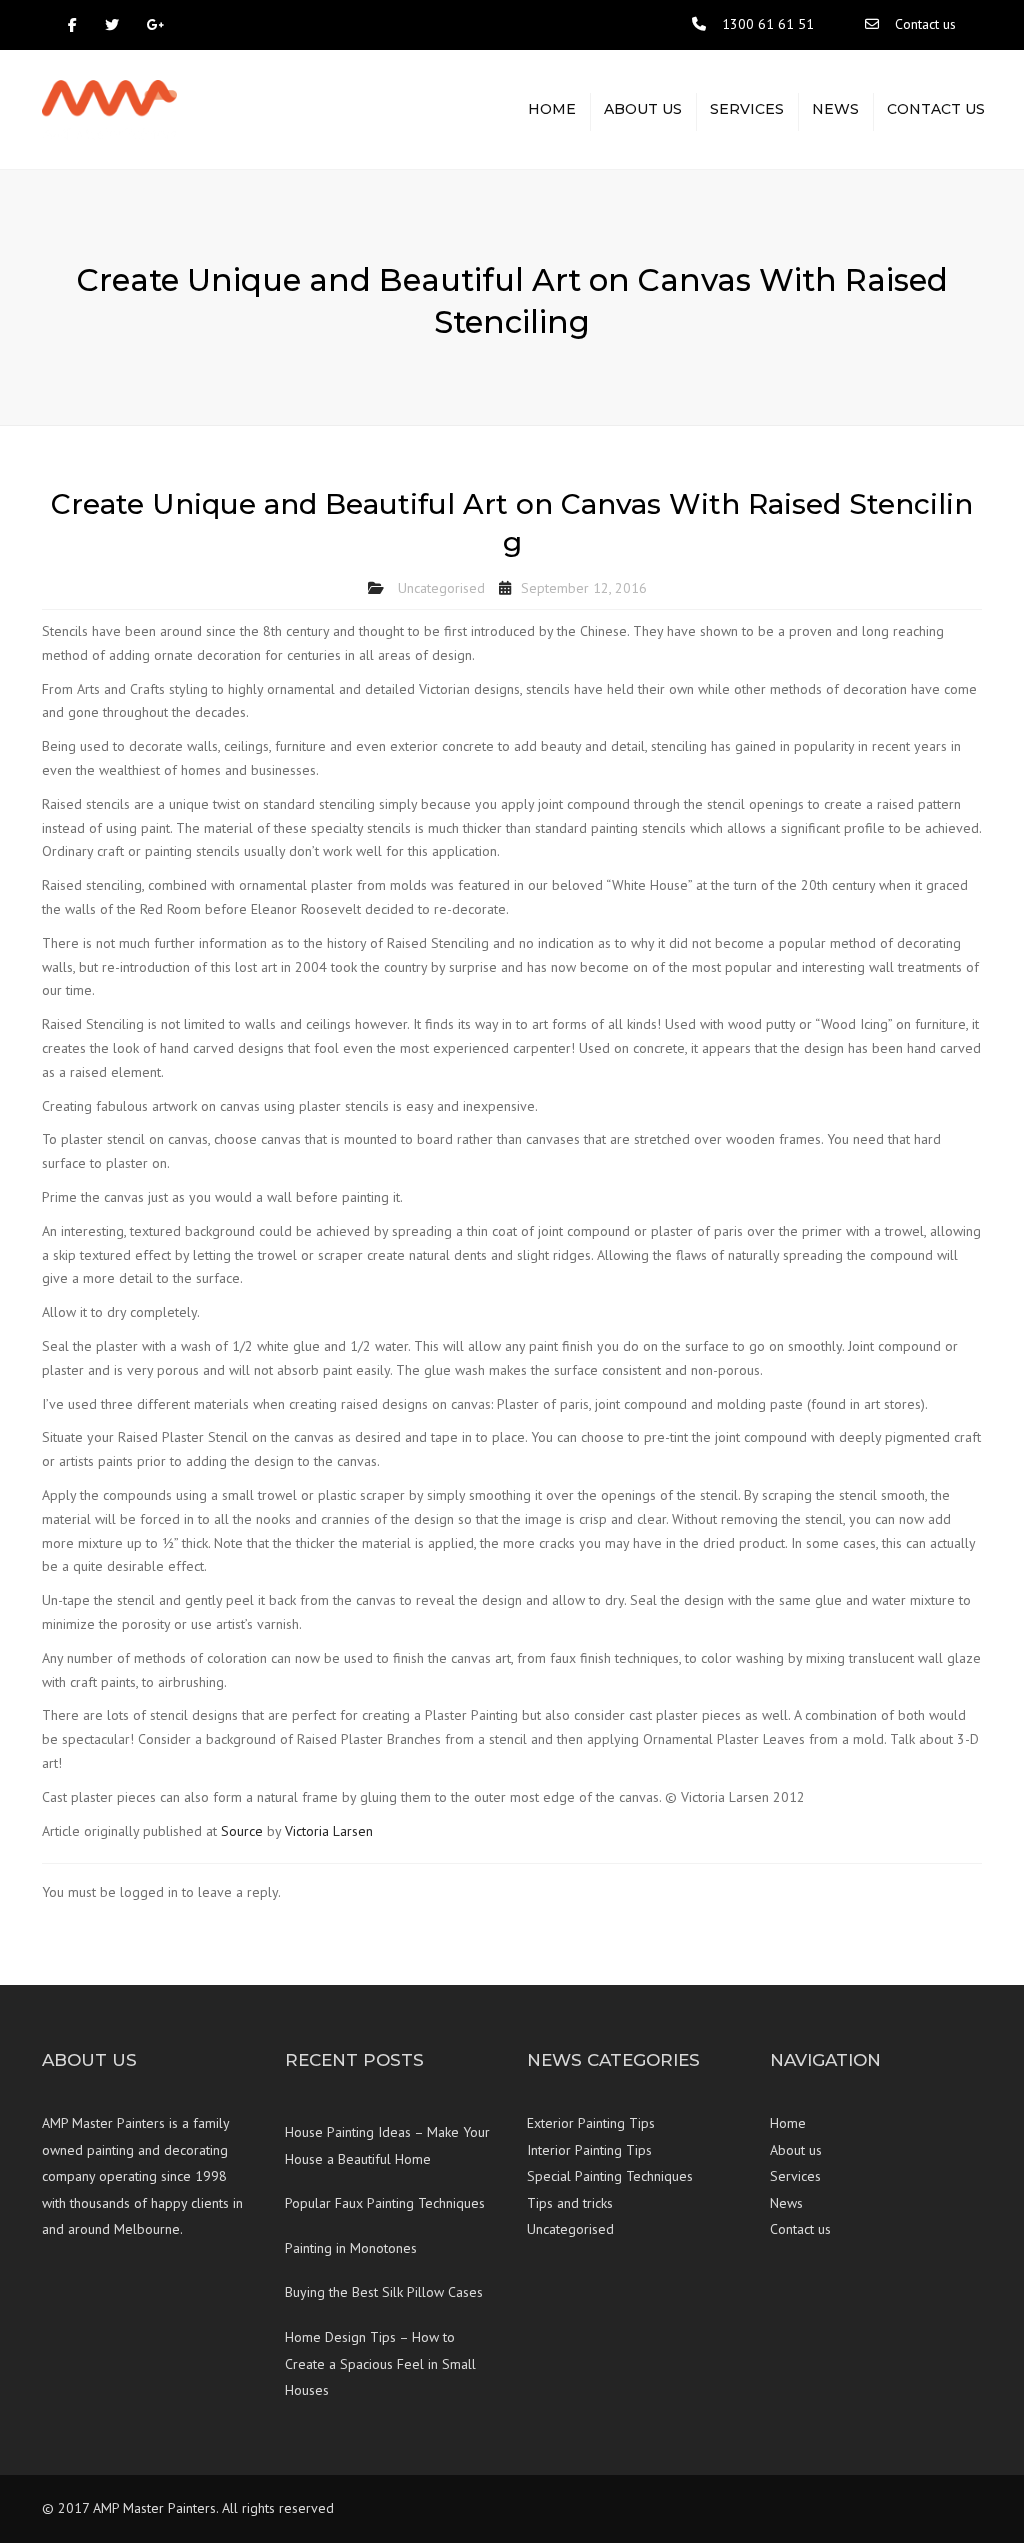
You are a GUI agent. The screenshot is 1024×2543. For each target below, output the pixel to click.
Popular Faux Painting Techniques (385, 2203)
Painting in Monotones (351, 2248)
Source (242, 1831)
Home (552, 109)
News (835, 109)
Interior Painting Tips (589, 2150)
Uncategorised (441, 588)
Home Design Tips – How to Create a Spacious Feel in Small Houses (380, 2363)
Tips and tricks (570, 2203)
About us (643, 109)
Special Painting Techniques (610, 2176)
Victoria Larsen (329, 1831)
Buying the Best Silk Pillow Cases (384, 2292)
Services (747, 109)
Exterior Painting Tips (591, 2123)
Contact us (925, 24)
